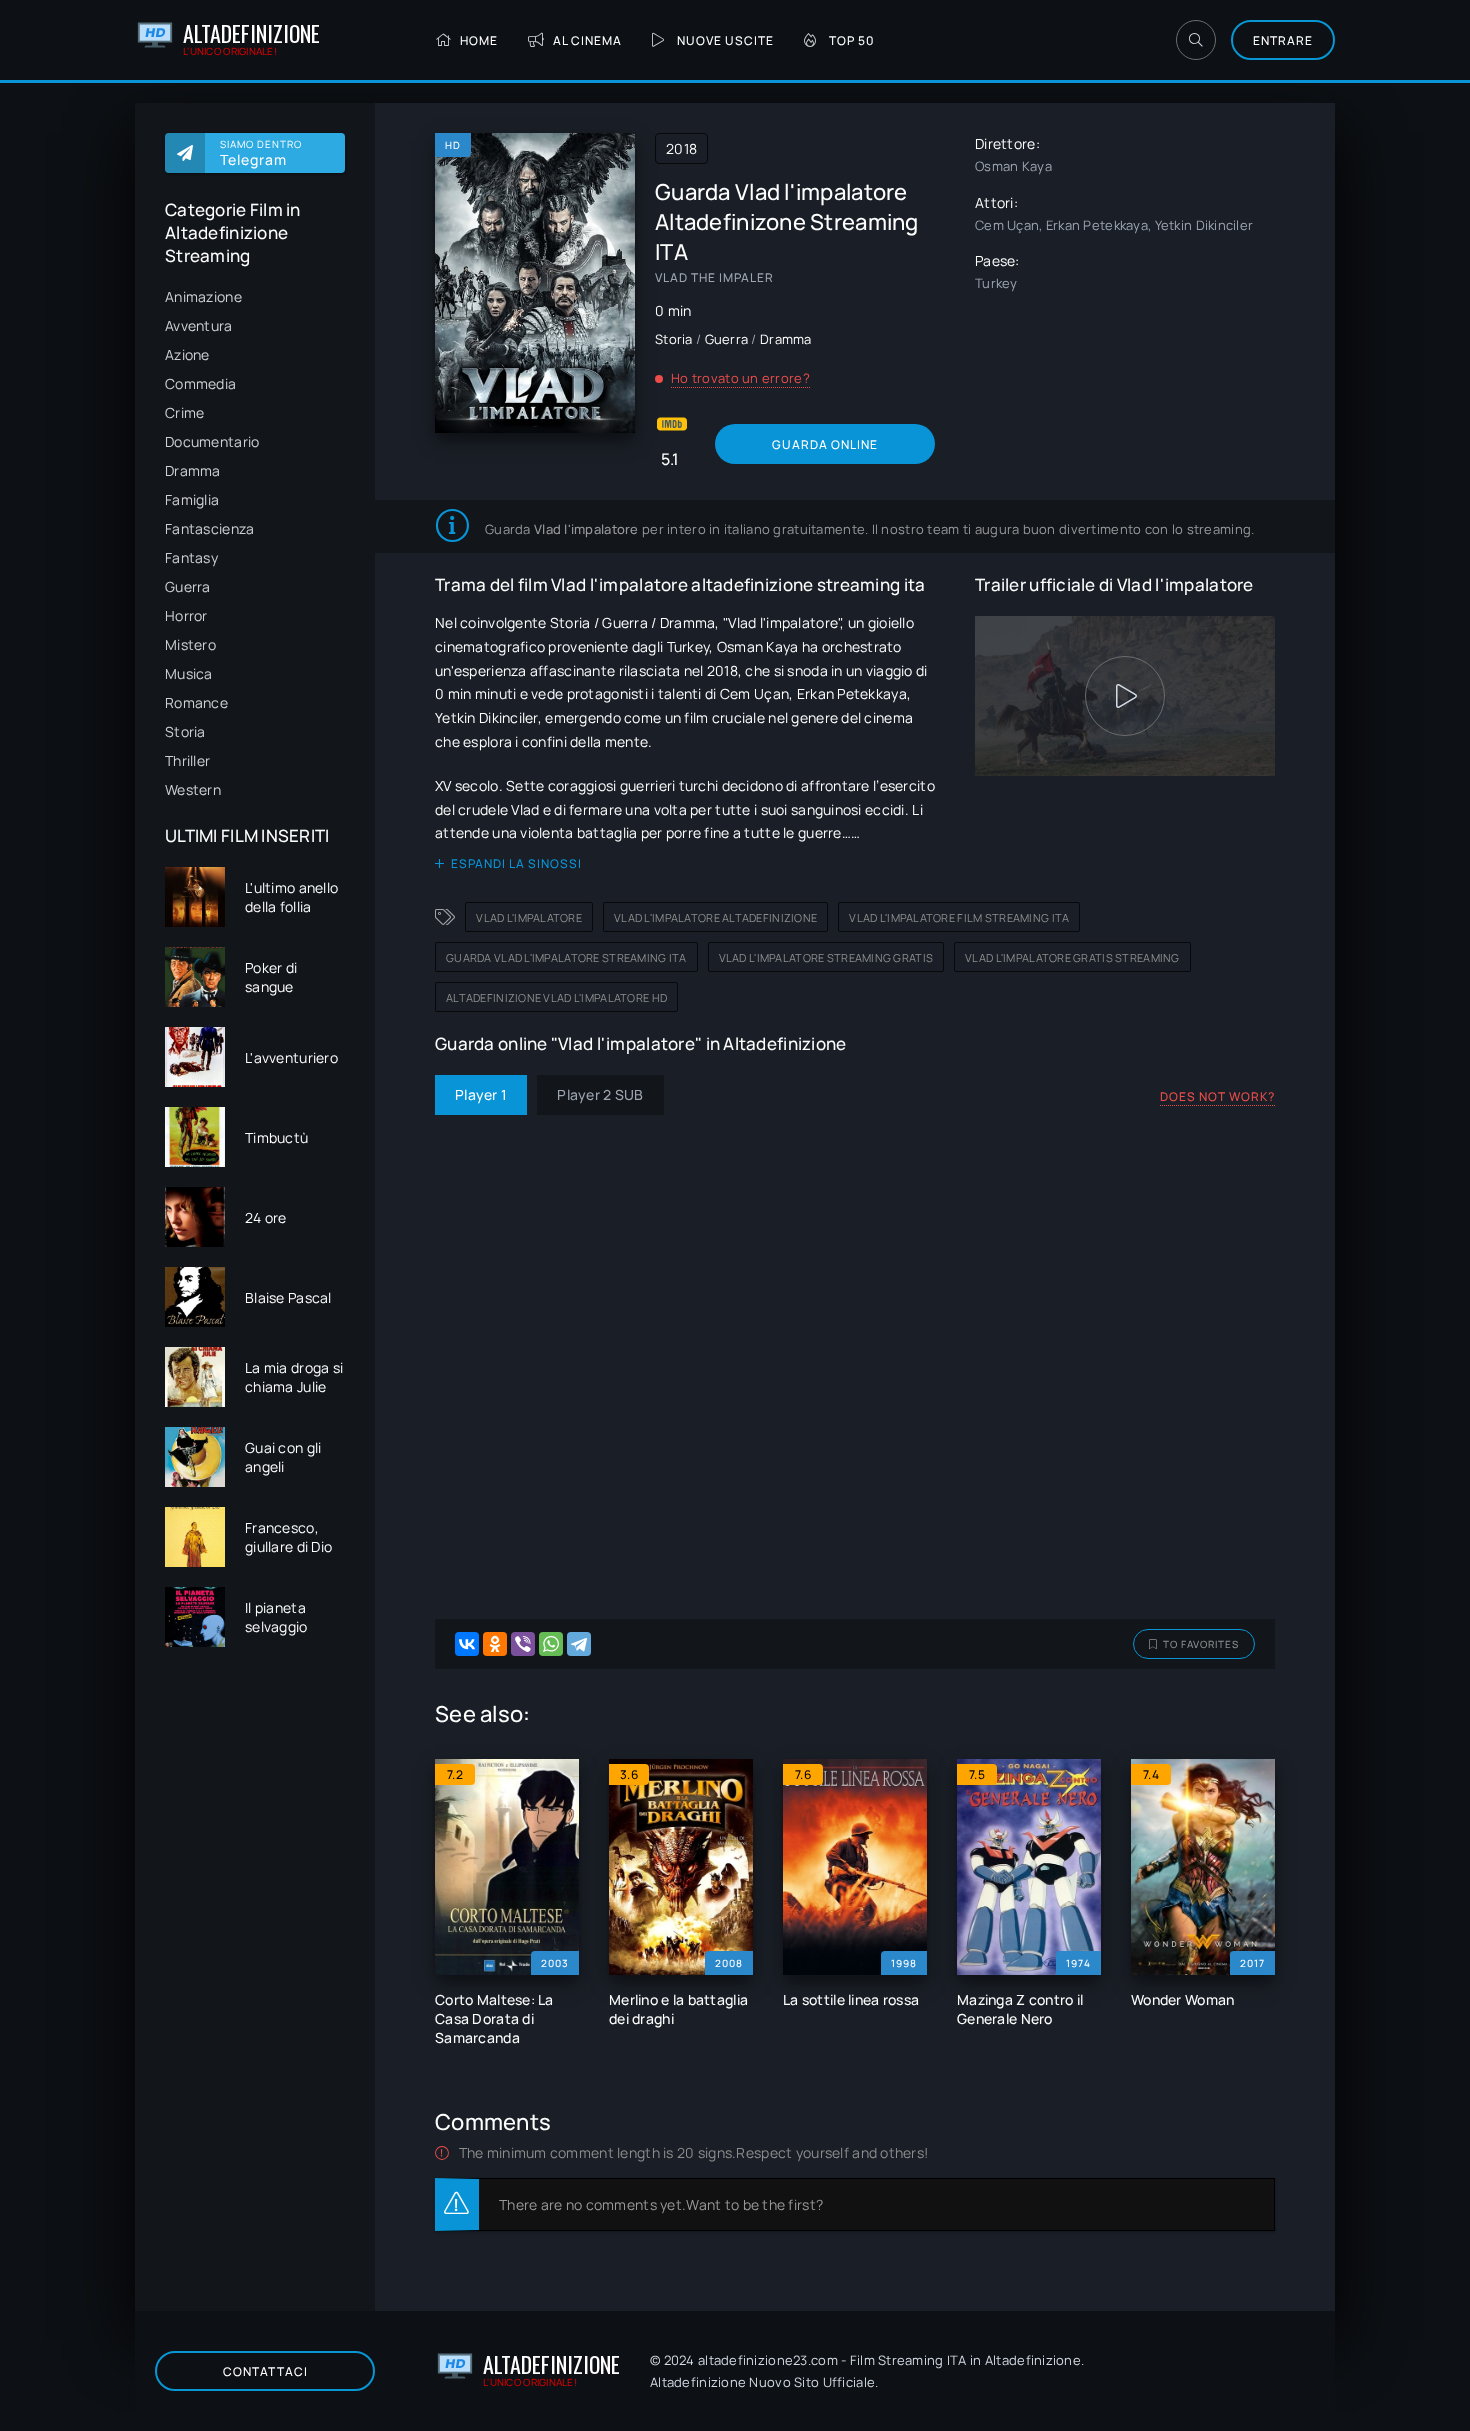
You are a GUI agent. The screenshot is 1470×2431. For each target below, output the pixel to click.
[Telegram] (579, 1644)
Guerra (188, 586)
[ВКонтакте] (467, 1644)
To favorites (1201, 1644)
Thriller (187, 760)
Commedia (200, 383)
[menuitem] (255, 296)
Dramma (193, 470)
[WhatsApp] (551, 1644)
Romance (196, 702)
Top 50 (852, 40)
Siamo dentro (261, 153)
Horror (186, 615)
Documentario (212, 441)
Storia (185, 731)
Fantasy (191, 557)
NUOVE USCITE (725, 40)
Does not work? (1217, 1096)
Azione (187, 354)
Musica (189, 673)
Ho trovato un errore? (740, 378)
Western (193, 789)
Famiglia (192, 499)
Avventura (199, 325)
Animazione (203, 296)
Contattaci (265, 2371)
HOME (479, 40)
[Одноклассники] (495, 1644)
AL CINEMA (587, 40)
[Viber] (523, 1644)
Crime (184, 412)
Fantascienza (209, 528)
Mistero (190, 644)
